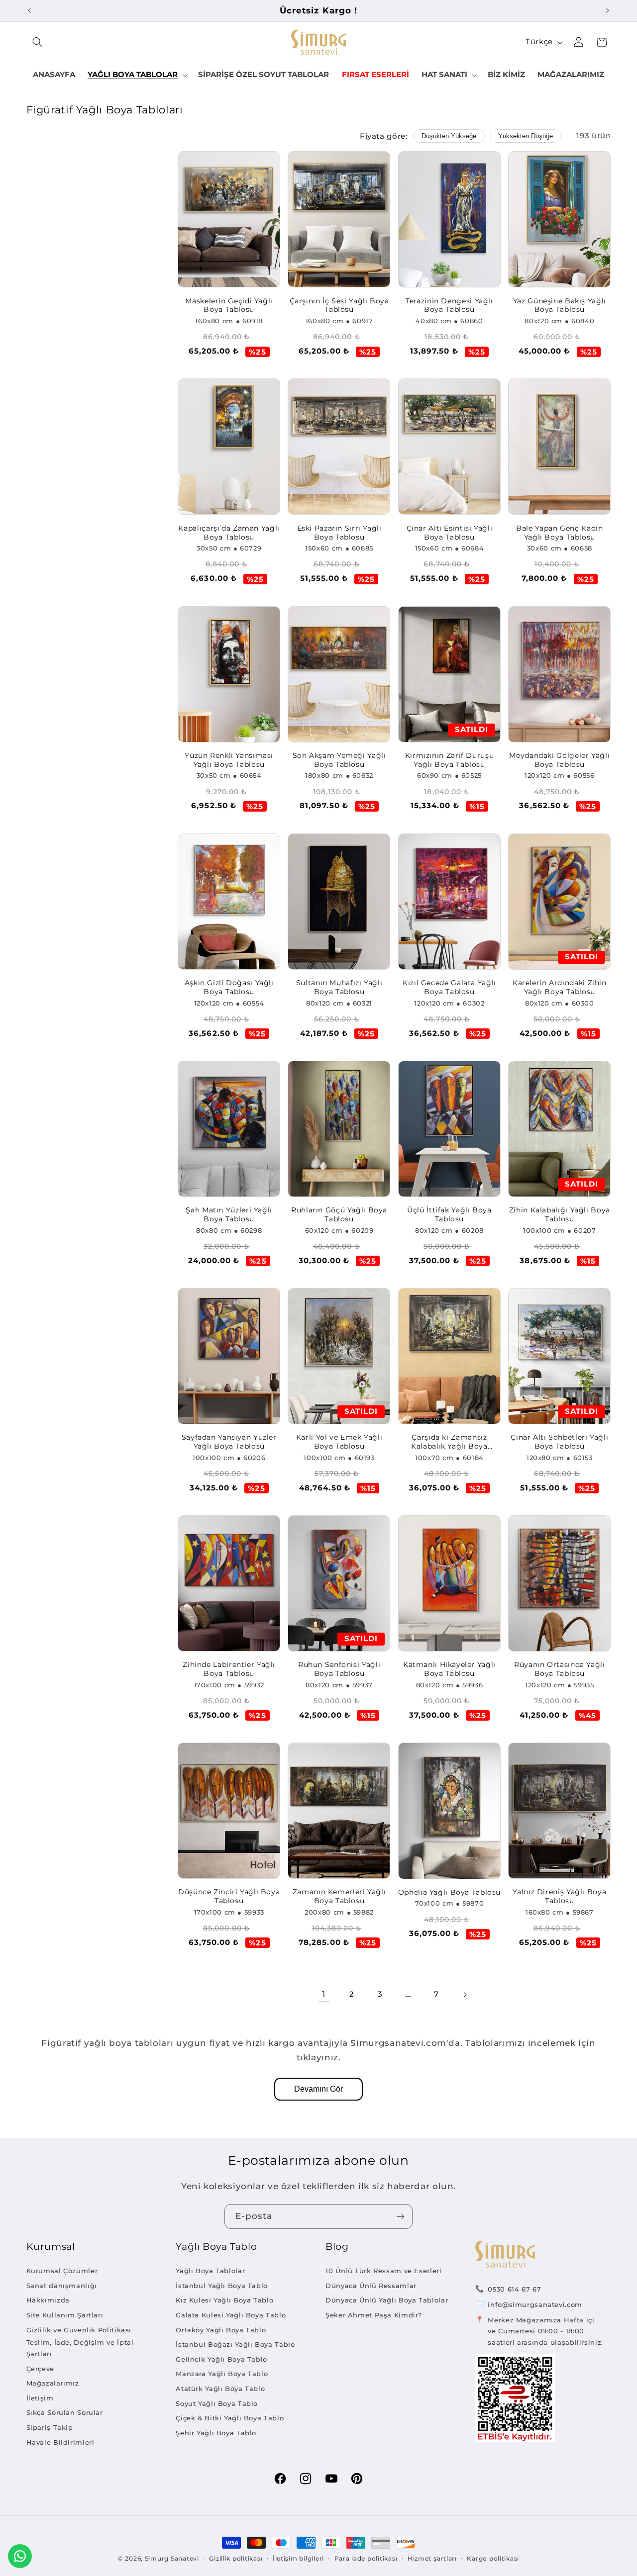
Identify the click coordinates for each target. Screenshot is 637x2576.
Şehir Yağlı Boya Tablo (216, 2433)
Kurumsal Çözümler (62, 2271)
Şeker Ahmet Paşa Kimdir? (374, 2315)
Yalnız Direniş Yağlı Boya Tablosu (559, 1896)
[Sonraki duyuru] (608, 10)
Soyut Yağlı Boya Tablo (217, 2403)
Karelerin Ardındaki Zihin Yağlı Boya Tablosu (560, 987)
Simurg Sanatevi (172, 2559)
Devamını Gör (318, 2089)
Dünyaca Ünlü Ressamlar (371, 2286)
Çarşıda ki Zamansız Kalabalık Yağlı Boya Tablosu (449, 1442)
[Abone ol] (401, 2216)
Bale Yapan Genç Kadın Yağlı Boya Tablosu (559, 533)
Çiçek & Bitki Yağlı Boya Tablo (230, 2418)
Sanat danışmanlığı (62, 2286)
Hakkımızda (48, 2300)
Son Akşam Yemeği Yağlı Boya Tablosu (339, 760)
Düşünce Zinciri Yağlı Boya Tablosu (229, 1896)
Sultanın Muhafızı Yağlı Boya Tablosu (339, 987)
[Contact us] (20, 2556)
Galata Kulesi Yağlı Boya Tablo (231, 2315)
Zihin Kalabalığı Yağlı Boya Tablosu (560, 1214)
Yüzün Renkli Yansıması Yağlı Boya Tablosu (229, 760)
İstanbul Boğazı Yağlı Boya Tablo (235, 2344)
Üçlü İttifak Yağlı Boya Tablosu (449, 1214)
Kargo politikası (493, 2559)
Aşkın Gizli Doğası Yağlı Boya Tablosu (229, 987)
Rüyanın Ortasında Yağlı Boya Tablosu (560, 1669)
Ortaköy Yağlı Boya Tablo (221, 2330)
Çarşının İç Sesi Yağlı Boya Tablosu (339, 305)
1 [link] (324, 1994)
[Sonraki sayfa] (465, 1995)
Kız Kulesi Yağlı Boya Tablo (224, 2300)
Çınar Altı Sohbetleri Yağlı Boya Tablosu (559, 1442)
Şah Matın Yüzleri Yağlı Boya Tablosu (229, 1214)
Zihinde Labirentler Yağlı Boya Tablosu (229, 1669)
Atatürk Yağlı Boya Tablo (220, 2389)
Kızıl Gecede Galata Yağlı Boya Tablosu (449, 987)
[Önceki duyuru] (29, 10)
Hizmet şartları (432, 2559)
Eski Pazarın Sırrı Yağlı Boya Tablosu (339, 533)
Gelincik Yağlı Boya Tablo (221, 2359)
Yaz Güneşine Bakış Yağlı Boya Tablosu (560, 305)
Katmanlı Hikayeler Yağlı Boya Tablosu (449, 1669)
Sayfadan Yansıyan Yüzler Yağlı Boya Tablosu (229, 1442)
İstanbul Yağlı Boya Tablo (222, 2286)
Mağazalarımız (53, 2383)
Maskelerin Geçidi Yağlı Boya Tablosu (229, 305)
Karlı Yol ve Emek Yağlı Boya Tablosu (339, 1442)
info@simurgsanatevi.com (535, 2304)
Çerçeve (40, 2369)
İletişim (40, 2398)
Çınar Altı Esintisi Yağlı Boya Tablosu (450, 533)
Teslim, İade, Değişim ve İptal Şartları (80, 2348)
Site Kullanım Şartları (65, 2315)
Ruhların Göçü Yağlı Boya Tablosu (339, 1214)
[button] (38, 42)
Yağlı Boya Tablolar (210, 2271)
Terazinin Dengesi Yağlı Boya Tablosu (449, 305)
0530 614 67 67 (514, 2289)
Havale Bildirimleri (60, 2442)
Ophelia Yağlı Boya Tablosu (449, 1892)
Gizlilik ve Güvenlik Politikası (79, 2330)
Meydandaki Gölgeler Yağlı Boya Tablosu (559, 760)
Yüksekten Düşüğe (526, 136)
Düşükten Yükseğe (449, 136)
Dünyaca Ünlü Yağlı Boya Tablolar (387, 2300)
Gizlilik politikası (236, 2559)
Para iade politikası (366, 2559)
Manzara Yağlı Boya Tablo (222, 2374)
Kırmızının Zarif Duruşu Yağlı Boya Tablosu (450, 760)
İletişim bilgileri (298, 2559)
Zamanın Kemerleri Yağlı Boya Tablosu (339, 1896)
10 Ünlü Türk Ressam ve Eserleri (384, 2271)
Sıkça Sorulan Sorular (65, 2412)
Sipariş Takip (50, 2427)
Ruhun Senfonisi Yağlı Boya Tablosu (339, 1669)
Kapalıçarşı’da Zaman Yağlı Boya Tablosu (229, 533)
